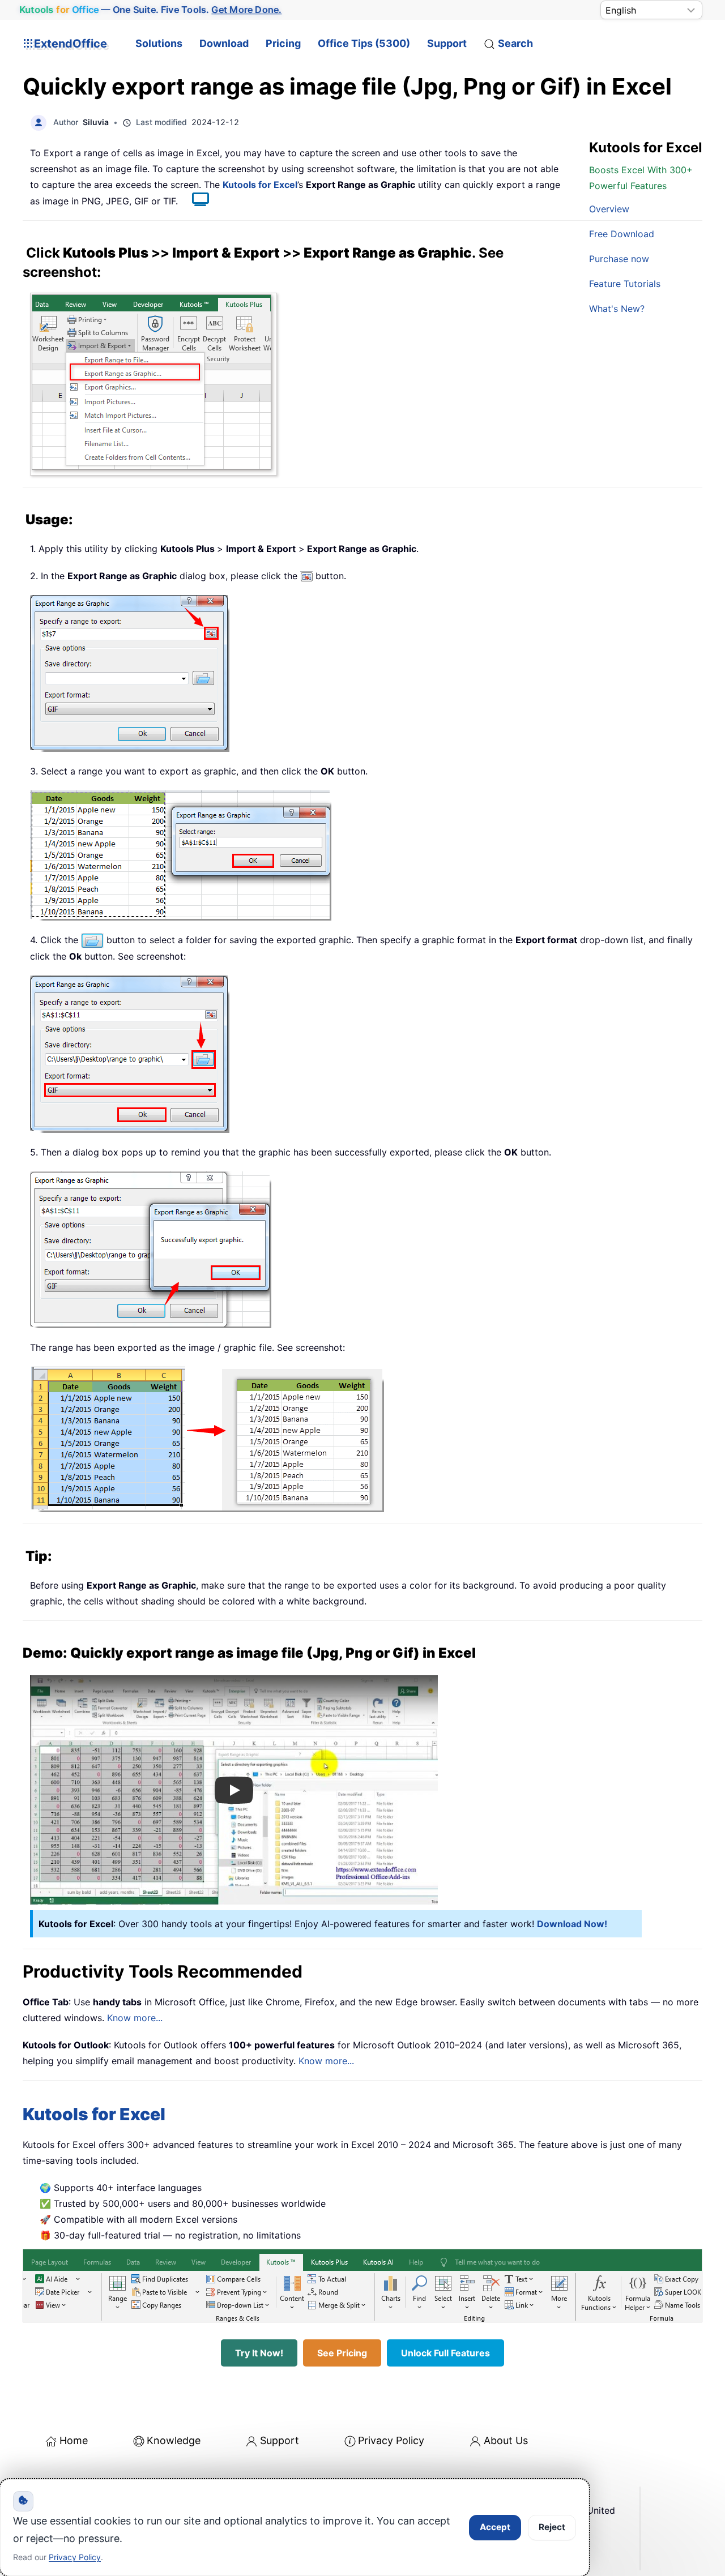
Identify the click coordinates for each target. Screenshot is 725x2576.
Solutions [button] (159, 43)
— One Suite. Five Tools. (151, 10)
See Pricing (342, 2353)
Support (447, 43)
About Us (506, 2440)
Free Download (622, 234)
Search (515, 43)
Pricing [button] (283, 43)
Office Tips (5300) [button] (364, 43)
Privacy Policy (391, 2440)
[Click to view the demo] (195, 201)
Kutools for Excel (260, 185)
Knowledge (174, 2440)
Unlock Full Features (445, 2353)
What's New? (617, 309)
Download (224, 43)
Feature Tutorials (625, 284)
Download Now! (572, 1924)
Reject (552, 2527)
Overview (609, 209)
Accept (495, 2527)
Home (74, 2440)
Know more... (135, 2018)
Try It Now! (259, 2353)
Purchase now (619, 259)
